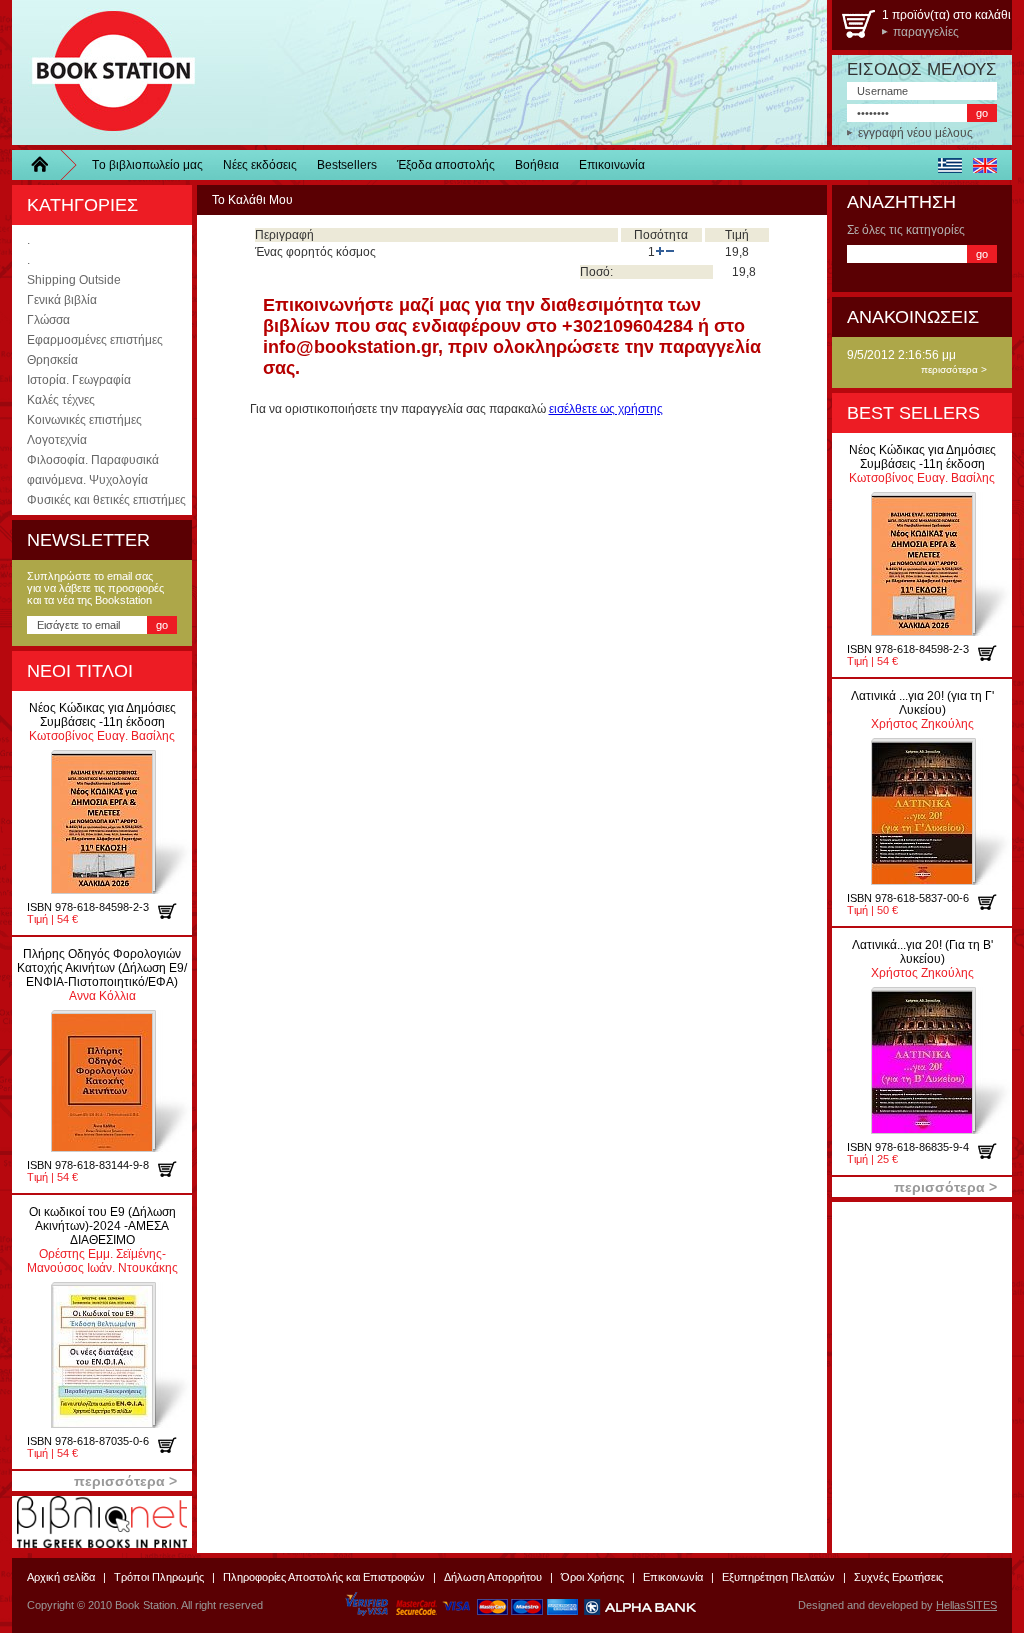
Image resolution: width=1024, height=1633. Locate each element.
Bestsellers (347, 165)
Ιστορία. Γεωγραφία (79, 380)
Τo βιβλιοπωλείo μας (147, 165)
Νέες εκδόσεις (260, 165)
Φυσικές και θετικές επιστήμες (106, 500)
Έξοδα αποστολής (446, 165)
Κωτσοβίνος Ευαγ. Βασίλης (102, 722)
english (984, 165)
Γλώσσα (48, 320)
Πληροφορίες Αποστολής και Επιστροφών (324, 1577)
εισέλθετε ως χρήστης (606, 409)
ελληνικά (949, 165)
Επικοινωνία (612, 165)
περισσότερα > (954, 369)
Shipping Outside (74, 280)
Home (47, 165)
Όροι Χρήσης (592, 1577)
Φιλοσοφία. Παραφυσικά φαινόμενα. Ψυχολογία (93, 470)
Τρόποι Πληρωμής (159, 1577)
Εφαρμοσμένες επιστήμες (95, 340)
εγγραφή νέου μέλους (915, 133)
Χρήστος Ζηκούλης (922, 710)
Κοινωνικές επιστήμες (84, 420)
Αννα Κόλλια (102, 975)
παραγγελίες (926, 32)
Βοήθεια (537, 165)
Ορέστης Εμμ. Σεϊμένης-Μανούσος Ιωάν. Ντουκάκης (102, 1240)
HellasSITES (966, 1605)
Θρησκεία (52, 360)
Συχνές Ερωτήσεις (898, 1577)
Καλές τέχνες (61, 400)
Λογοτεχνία (57, 440)
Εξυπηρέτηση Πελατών (778, 1577)
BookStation (104, 72)
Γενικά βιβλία (62, 300)
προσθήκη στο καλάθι (174, 911)
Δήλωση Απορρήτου (493, 1577)
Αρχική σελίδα (61, 1577)
